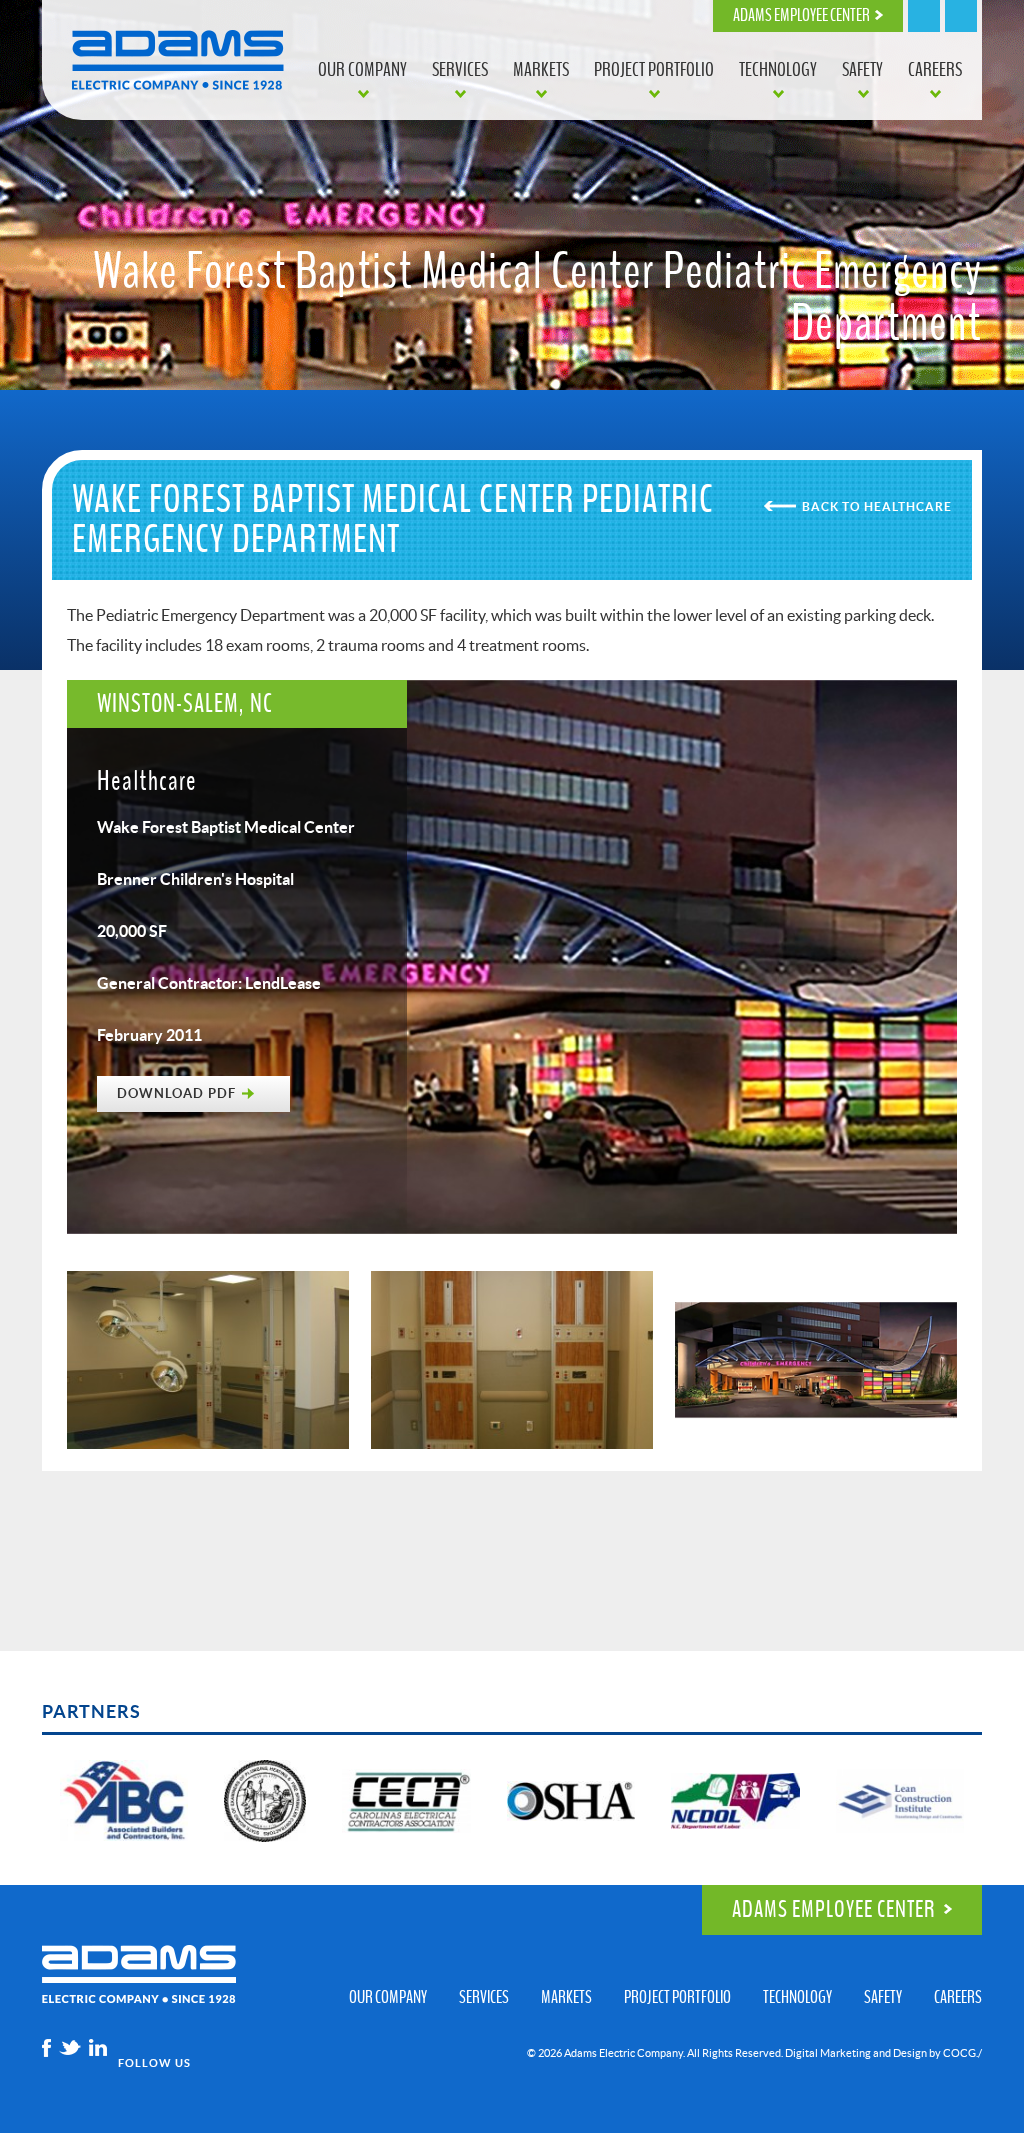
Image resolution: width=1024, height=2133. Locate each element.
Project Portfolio (654, 70)
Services (460, 70)
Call (961, 16)
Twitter (70, 2048)
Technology (778, 70)
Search (924, 16)
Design (910, 2053)
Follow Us (154, 2063)
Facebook (46, 2048)
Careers (935, 70)
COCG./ (962, 2053)
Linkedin (98, 2048)
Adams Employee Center (801, 16)
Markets (541, 70)
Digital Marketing (828, 2053)
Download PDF (176, 1093)
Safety (862, 70)
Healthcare (908, 506)
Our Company (362, 70)
